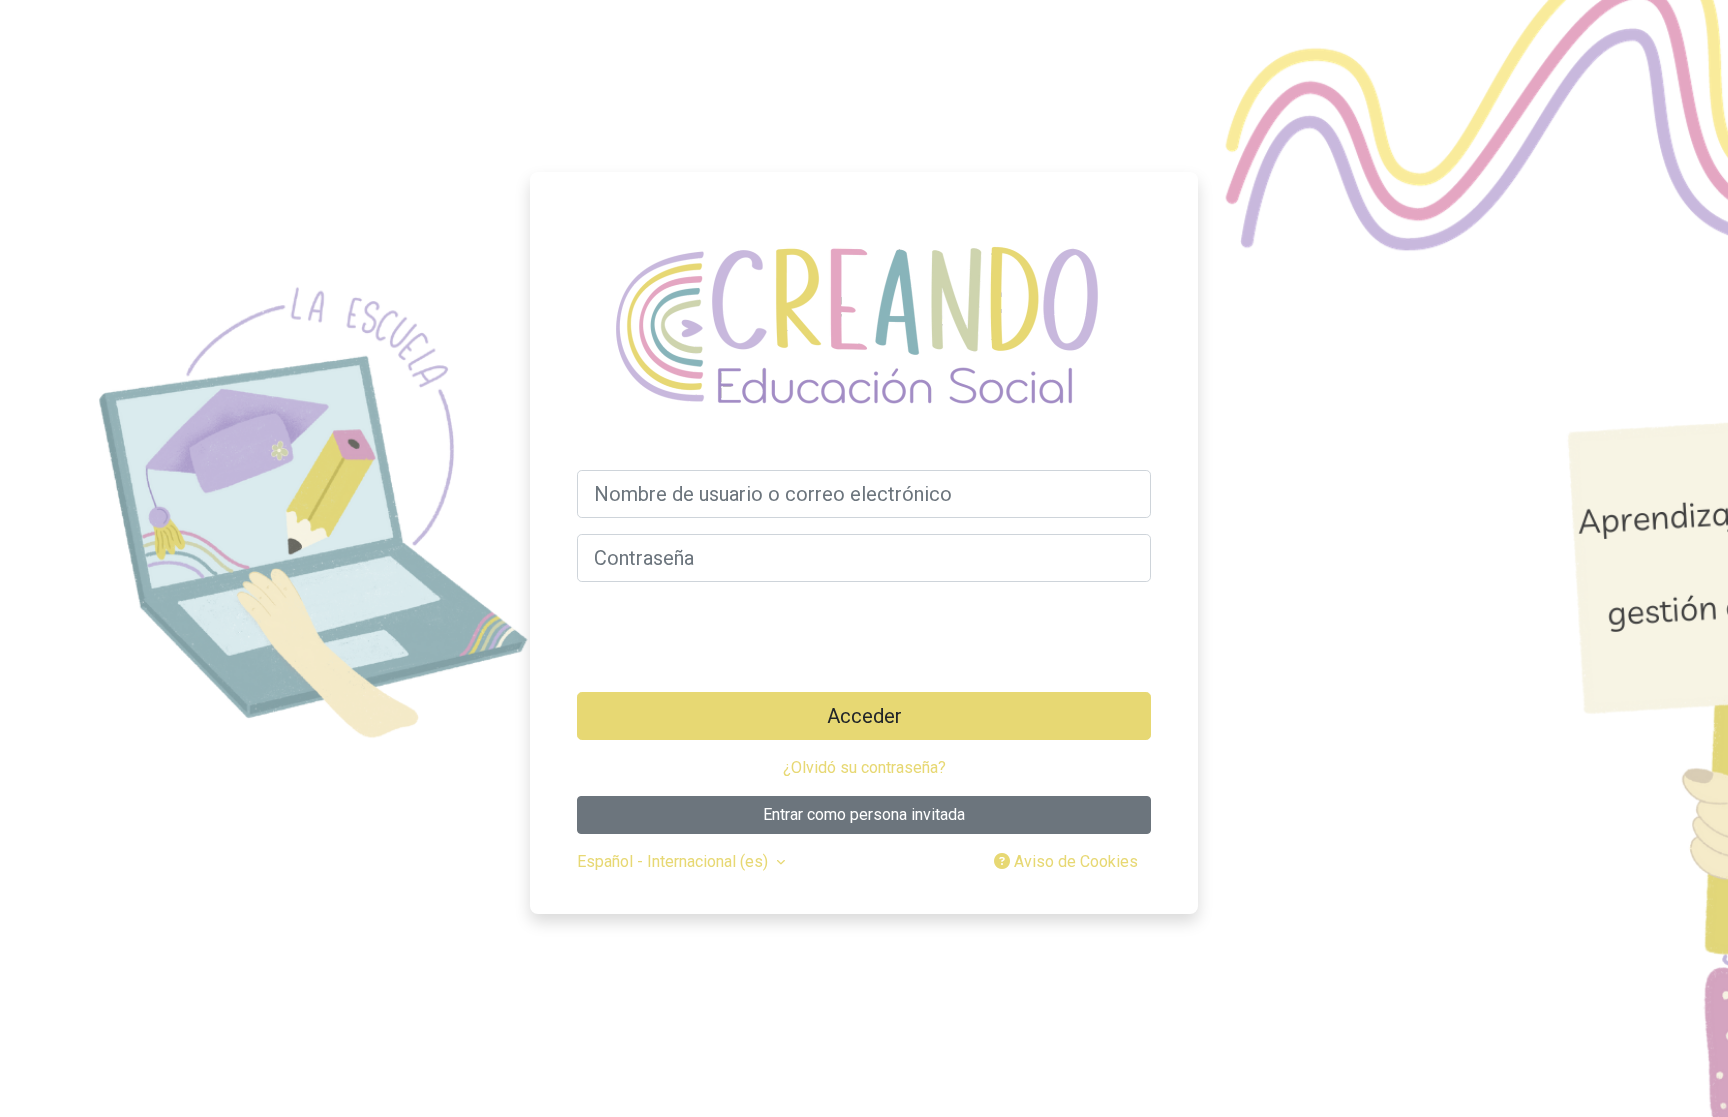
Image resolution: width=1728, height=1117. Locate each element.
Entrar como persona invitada (864, 814)
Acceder (864, 716)
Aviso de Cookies (1074, 861)
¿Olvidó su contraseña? (864, 767)
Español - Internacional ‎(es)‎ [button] (674, 861)
